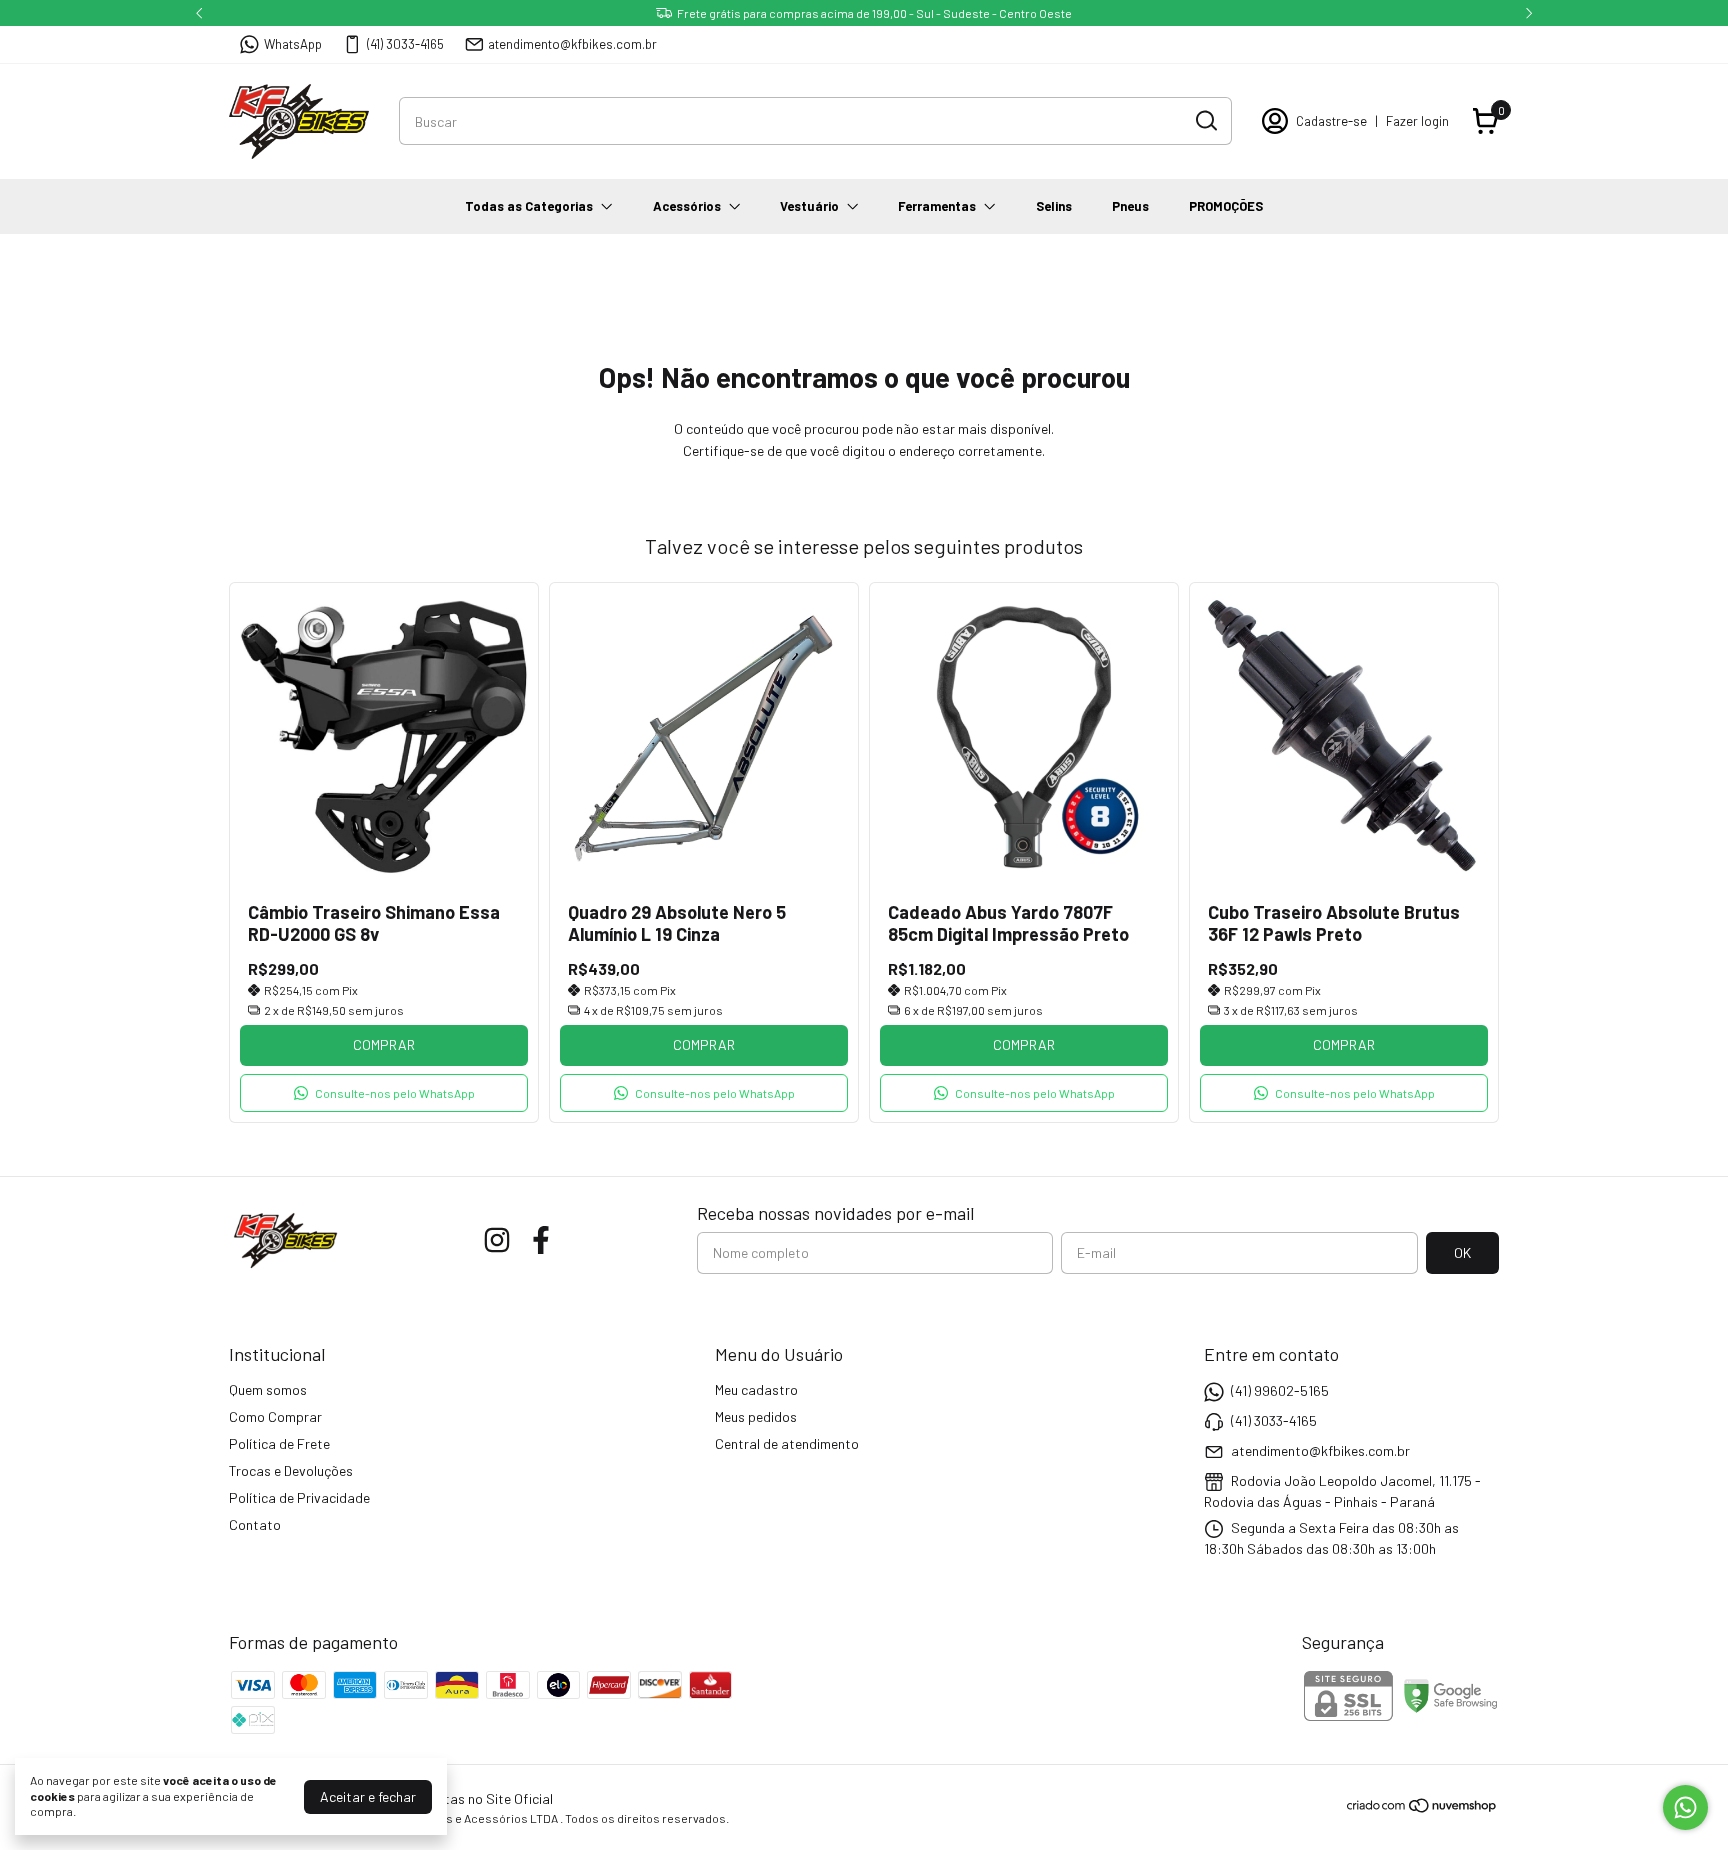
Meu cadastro (756, 1389)
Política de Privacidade (299, 1497)
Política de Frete (279, 1443)
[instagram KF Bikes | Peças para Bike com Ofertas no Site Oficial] (497, 1240)
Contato (255, 1524)
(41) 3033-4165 (405, 44)
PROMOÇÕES (1226, 206)
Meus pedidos (756, 1416)
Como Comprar (275, 1416)
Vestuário (809, 206)
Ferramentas (937, 206)
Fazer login (1417, 121)
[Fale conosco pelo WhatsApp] (1685, 1807)
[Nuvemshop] (1422, 1808)
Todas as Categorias (529, 206)
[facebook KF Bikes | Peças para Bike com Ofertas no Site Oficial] (541, 1240)
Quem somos (268, 1389)
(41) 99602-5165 (1280, 1390)
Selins (1054, 206)
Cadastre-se (1331, 121)
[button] (384, 1093)
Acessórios (687, 206)
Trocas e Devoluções (291, 1470)
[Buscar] (1205, 120)
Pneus (1130, 206)
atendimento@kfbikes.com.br (572, 44)
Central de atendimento (787, 1443)
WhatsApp (293, 44)
